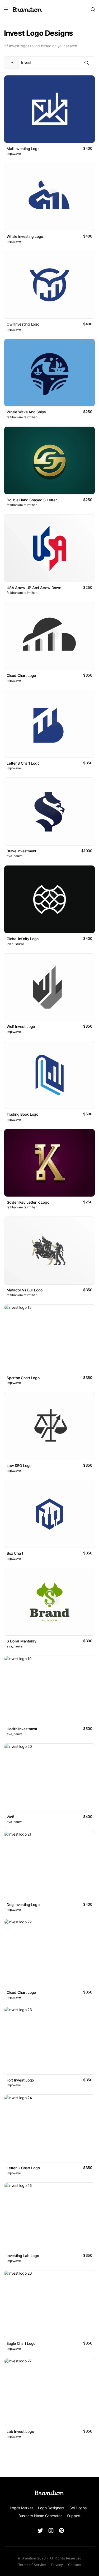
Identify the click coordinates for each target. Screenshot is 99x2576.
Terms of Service (32, 2565)
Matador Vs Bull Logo (25, 1290)
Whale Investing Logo (25, 236)
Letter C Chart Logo (23, 2168)
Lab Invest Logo (20, 2431)
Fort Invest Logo (20, 2080)
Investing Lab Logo (23, 2256)
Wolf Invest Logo (21, 1026)
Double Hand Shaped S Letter (32, 500)
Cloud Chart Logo (21, 675)
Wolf (10, 1817)
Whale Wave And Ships (26, 412)
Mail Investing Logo (23, 149)
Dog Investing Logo (23, 1905)
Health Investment (22, 1729)
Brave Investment (21, 851)
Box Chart (15, 1553)
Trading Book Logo (22, 1114)
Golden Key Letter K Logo (28, 1202)
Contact (75, 2565)
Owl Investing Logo (23, 324)
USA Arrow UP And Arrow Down (34, 588)
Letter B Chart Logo (23, 763)
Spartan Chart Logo (23, 1378)
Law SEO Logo (19, 1465)
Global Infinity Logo (23, 939)
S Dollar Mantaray (22, 1641)
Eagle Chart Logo (21, 2343)
